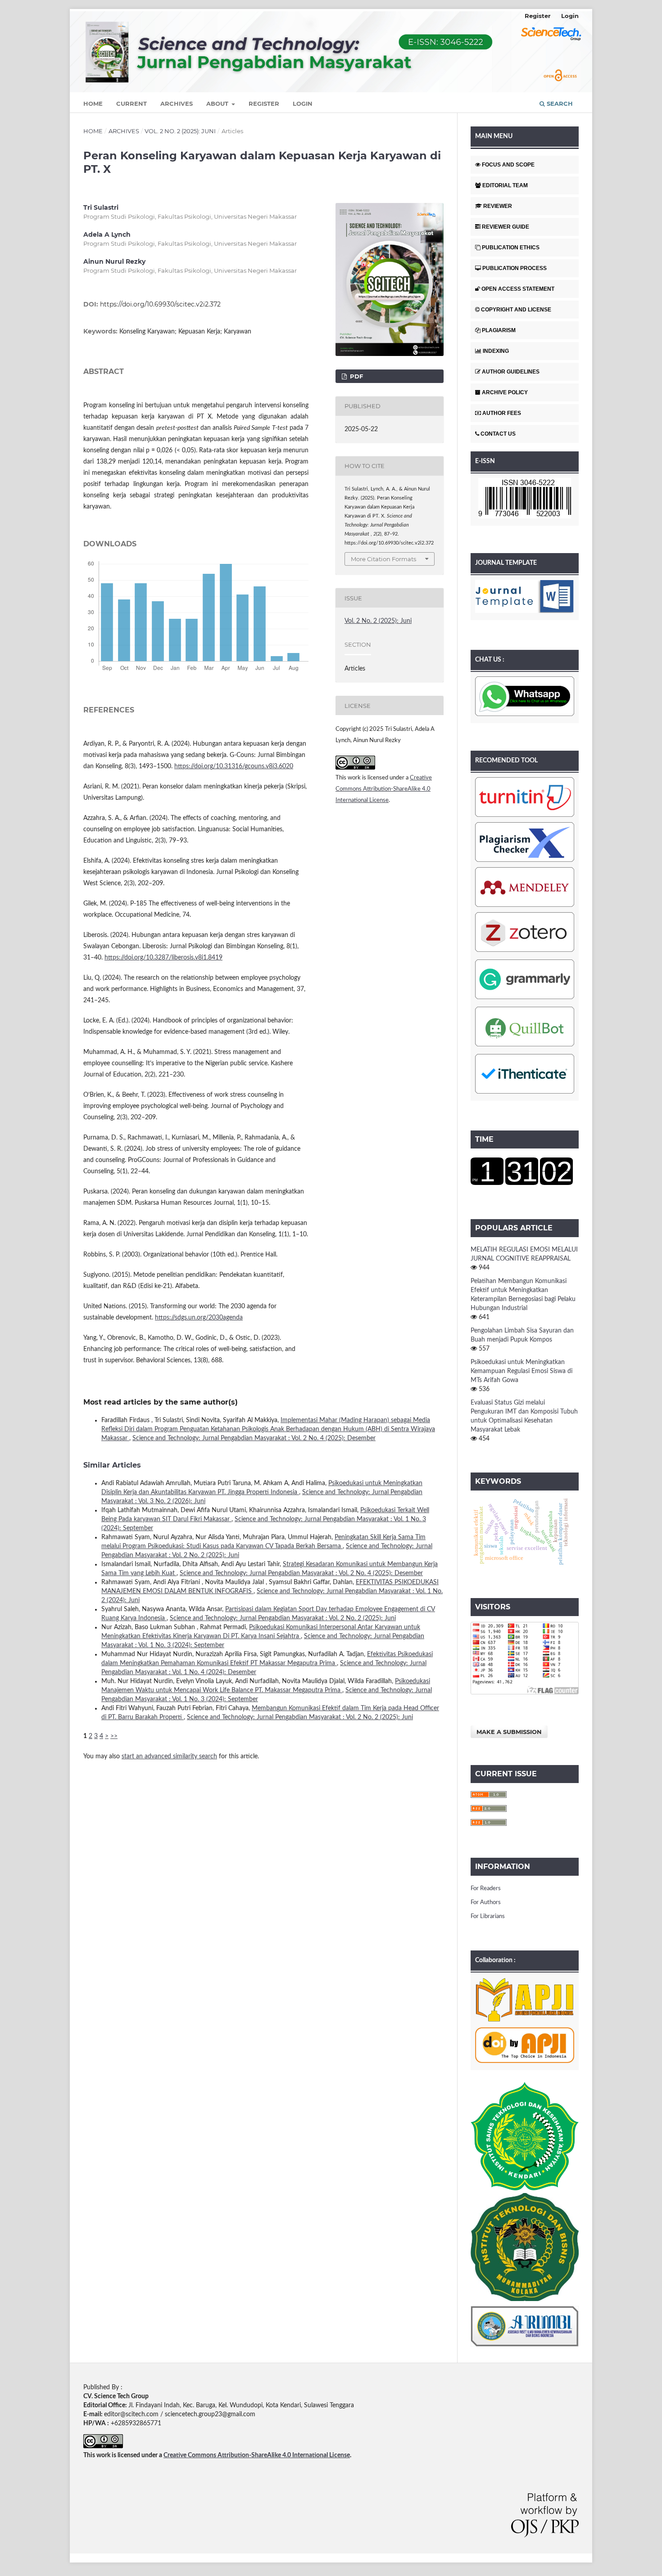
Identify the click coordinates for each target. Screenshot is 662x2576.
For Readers (486, 1889)
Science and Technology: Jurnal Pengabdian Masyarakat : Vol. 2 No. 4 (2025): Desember (254, 1438)
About (218, 104)
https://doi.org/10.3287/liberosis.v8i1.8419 (163, 958)
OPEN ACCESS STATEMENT (518, 289)
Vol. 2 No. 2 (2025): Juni (180, 131)
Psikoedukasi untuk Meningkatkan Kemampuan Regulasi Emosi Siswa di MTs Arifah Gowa (521, 1371)
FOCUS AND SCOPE (508, 165)
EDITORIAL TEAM (505, 185)
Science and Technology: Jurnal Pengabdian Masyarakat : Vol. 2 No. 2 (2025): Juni (283, 1618)
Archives (177, 104)
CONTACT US (498, 434)
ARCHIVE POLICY (505, 392)
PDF (356, 376)
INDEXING (496, 351)
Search (559, 104)
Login (303, 104)
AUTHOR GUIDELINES (511, 372)
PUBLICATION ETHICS (511, 248)
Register (264, 104)
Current (131, 104)
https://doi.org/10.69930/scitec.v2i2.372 (160, 304)
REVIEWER (498, 206)
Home (93, 104)
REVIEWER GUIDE (506, 227)
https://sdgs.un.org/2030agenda (199, 1318)
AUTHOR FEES (502, 413)
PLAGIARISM (499, 330)
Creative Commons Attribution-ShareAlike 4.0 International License (384, 789)
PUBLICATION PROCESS (515, 268)
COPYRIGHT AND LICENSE (516, 310)
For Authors (486, 1903)
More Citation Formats (383, 559)
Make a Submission (509, 1732)
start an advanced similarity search (169, 1756)
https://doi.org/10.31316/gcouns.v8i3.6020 (234, 766)
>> (114, 1736)
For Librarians (488, 1916)
